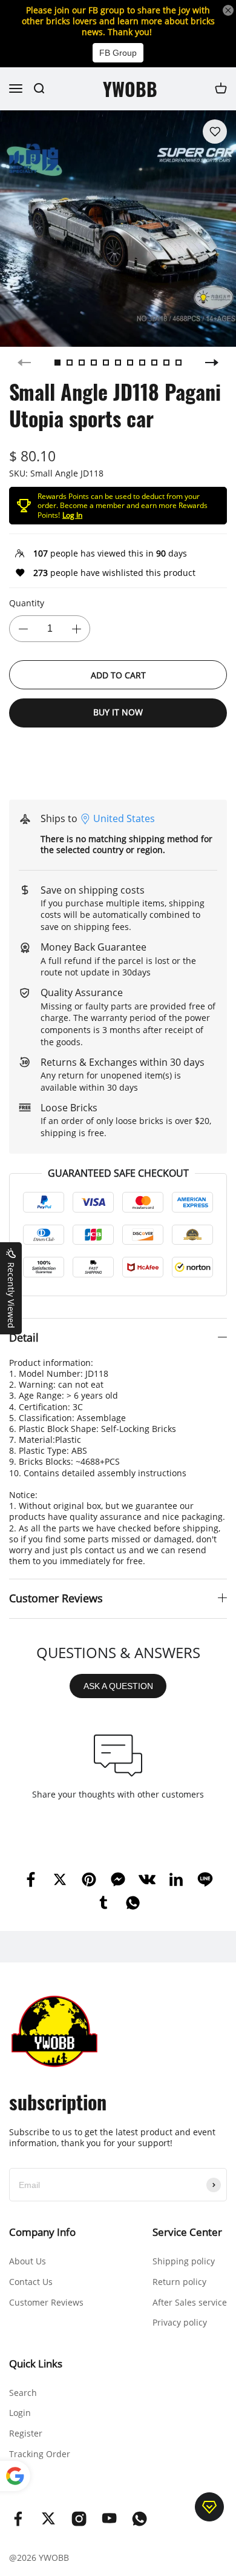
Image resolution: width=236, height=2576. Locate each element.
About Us (28, 2261)
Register (26, 2433)
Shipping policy (184, 2261)
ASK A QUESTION (118, 1686)
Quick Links (36, 2364)
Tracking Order (40, 2454)
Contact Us (31, 2282)
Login (20, 2413)
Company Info (42, 2232)
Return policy (179, 2282)
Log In (72, 515)
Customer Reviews (46, 2302)
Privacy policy (180, 2322)
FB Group (118, 53)
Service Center (187, 2232)
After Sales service (190, 2302)
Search (23, 2393)
